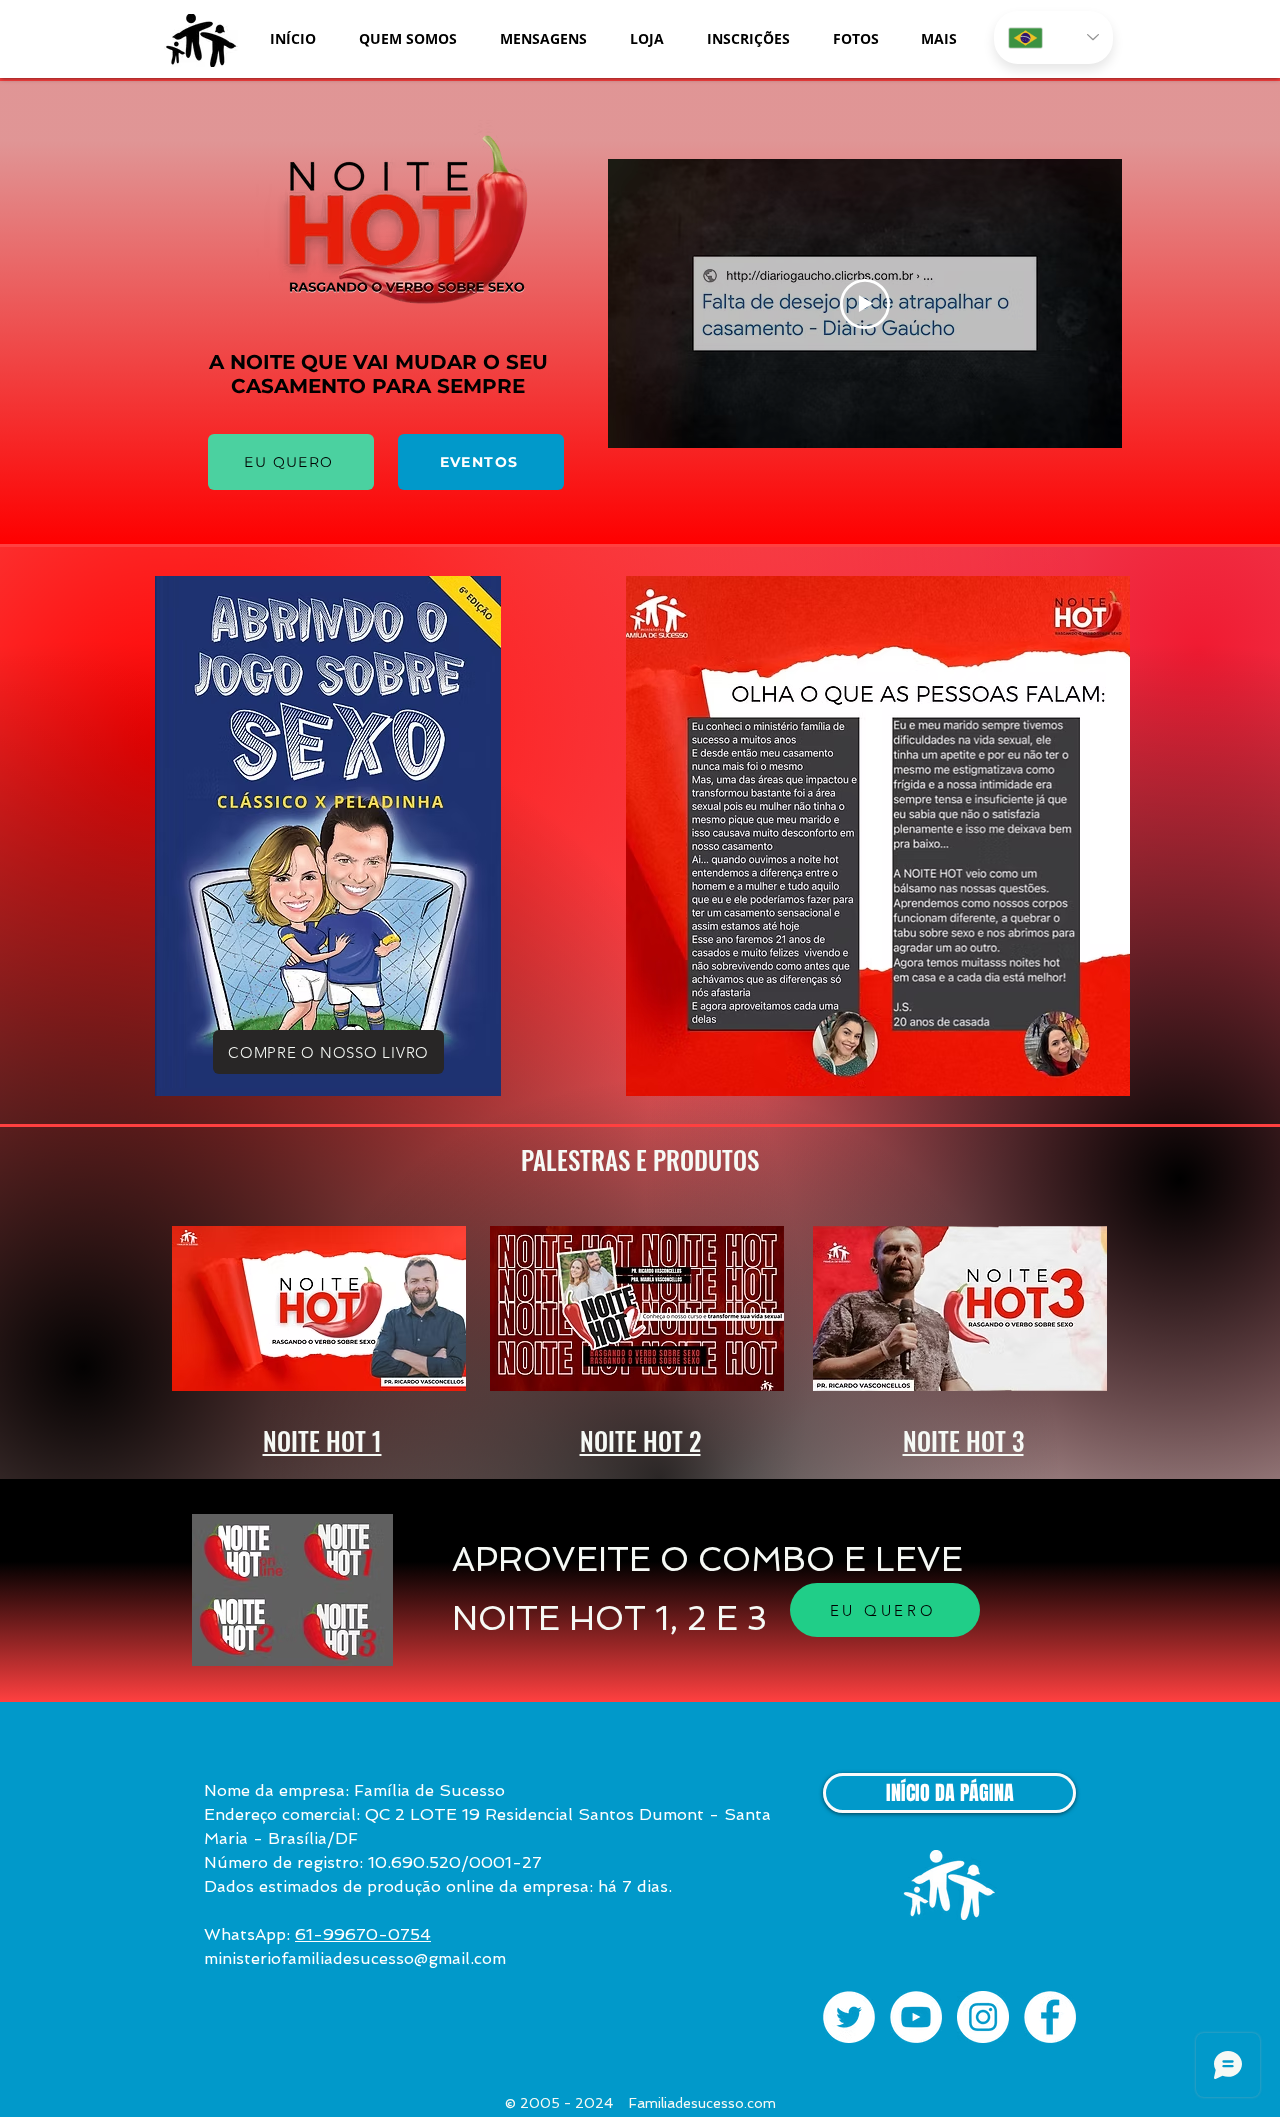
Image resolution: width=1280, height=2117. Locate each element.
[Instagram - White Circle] (983, 2017)
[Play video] (865, 304)
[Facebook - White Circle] (1050, 2017)
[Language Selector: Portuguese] (1053, 37)
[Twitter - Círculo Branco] (849, 2017)
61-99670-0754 (363, 1934)
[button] (407, 38)
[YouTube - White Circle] (916, 2017)
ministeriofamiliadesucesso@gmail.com (355, 1958)
